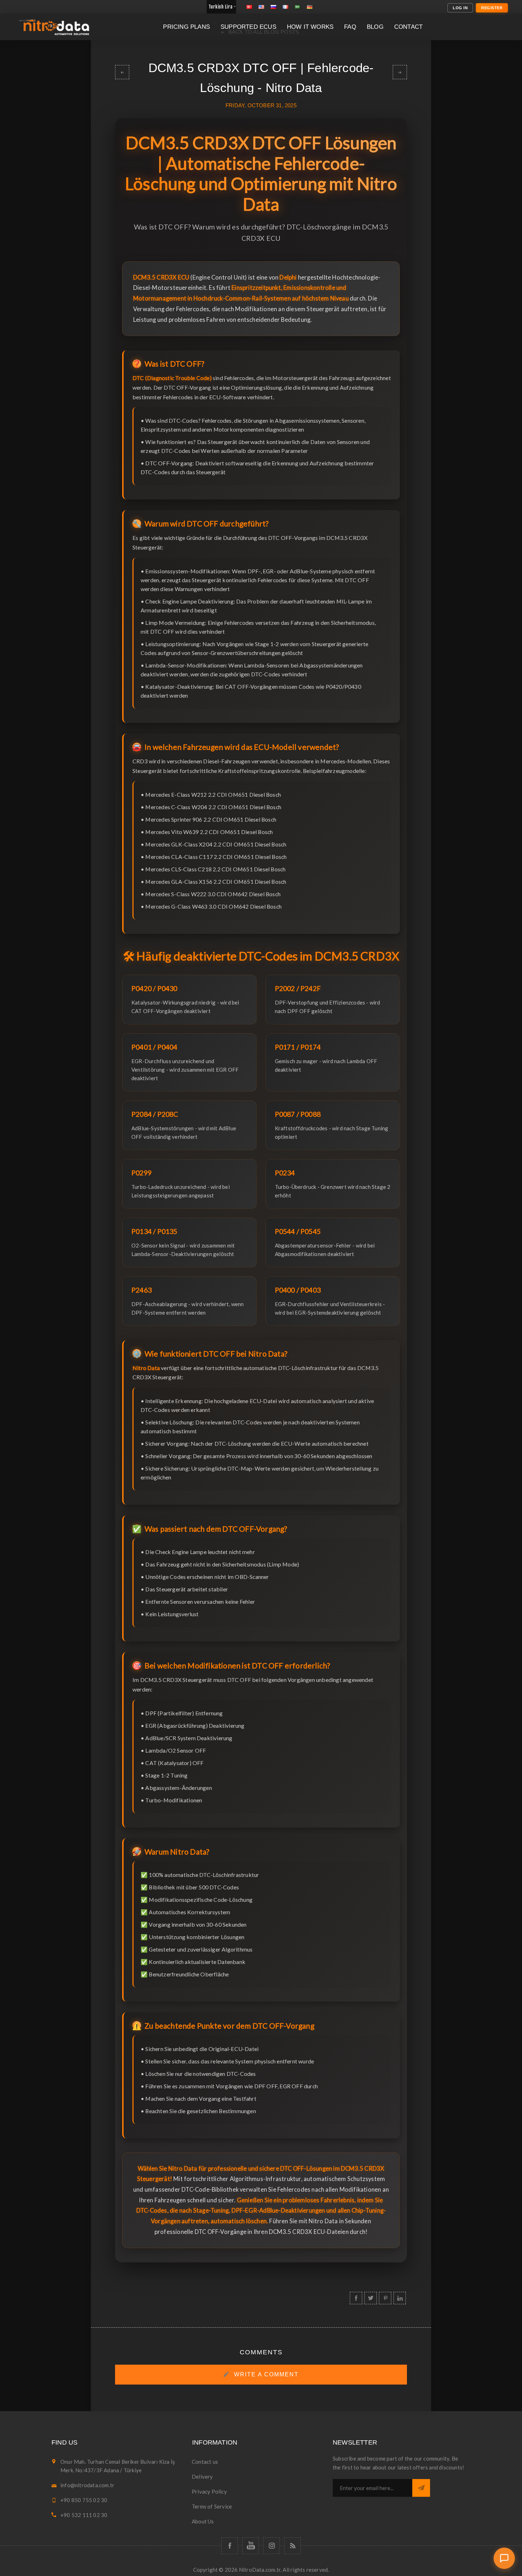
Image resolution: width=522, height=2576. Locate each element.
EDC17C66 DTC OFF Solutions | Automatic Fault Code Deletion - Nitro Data (122, 72)
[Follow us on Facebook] (230, 2546)
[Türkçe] (249, 7)
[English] (261, 7)
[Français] (286, 7)
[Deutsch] (310, 7)
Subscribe (421, 2488)
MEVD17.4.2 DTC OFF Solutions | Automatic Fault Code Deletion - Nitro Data (400, 72)
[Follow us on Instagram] (271, 2546)
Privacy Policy (209, 2491)
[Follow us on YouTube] (251, 2546)
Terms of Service (212, 2506)
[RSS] (292, 2546)
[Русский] (273, 7)
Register (492, 8)
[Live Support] (504, 2558)
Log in (460, 8)
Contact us (205, 2462)
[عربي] (298, 7)
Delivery (202, 2477)
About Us (203, 2521)
